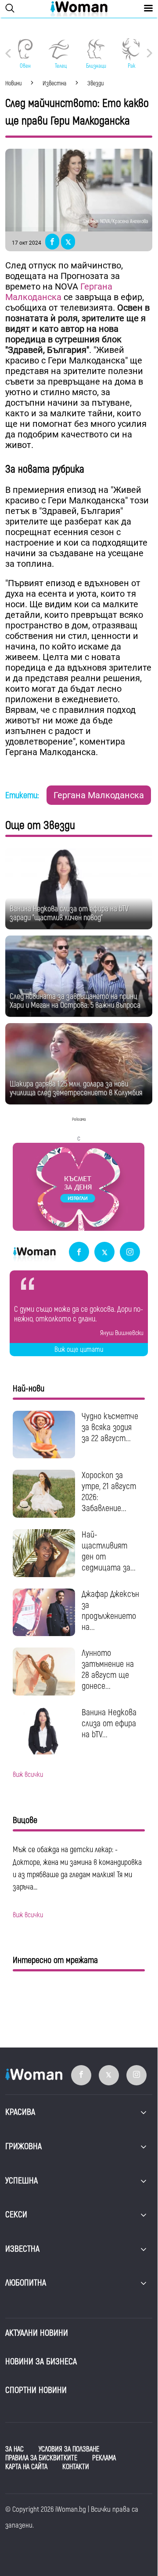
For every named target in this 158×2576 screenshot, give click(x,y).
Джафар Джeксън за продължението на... (110, 1611)
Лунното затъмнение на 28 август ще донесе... (108, 1670)
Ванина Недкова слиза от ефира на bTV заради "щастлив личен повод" (69, 913)
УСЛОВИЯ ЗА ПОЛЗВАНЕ (69, 2449)
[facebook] (79, 1253)
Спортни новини (36, 2390)
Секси (16, 2215)
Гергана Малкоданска (59, 292)
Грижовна (23, 2146)
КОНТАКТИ (76, 2467)
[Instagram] (130, 1253)
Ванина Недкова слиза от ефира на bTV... (109, 1723)
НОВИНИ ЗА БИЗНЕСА (41, 2361)
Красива (20, 2112)
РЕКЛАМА (104, 2458)
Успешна (22, 2181)
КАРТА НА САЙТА (26, 2467)
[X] (104, 1253)
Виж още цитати (79, 1350)
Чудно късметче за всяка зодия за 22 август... (110, 1427)
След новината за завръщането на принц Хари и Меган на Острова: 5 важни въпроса (75, 1001)
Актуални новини (37, 2333)
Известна (22, 2249)
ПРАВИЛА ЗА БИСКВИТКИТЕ (41, 2458)
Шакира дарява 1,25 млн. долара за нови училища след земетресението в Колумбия (76, 1088)
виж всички (28, 1775)
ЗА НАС (14, 2449)
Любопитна (26, 2283)
